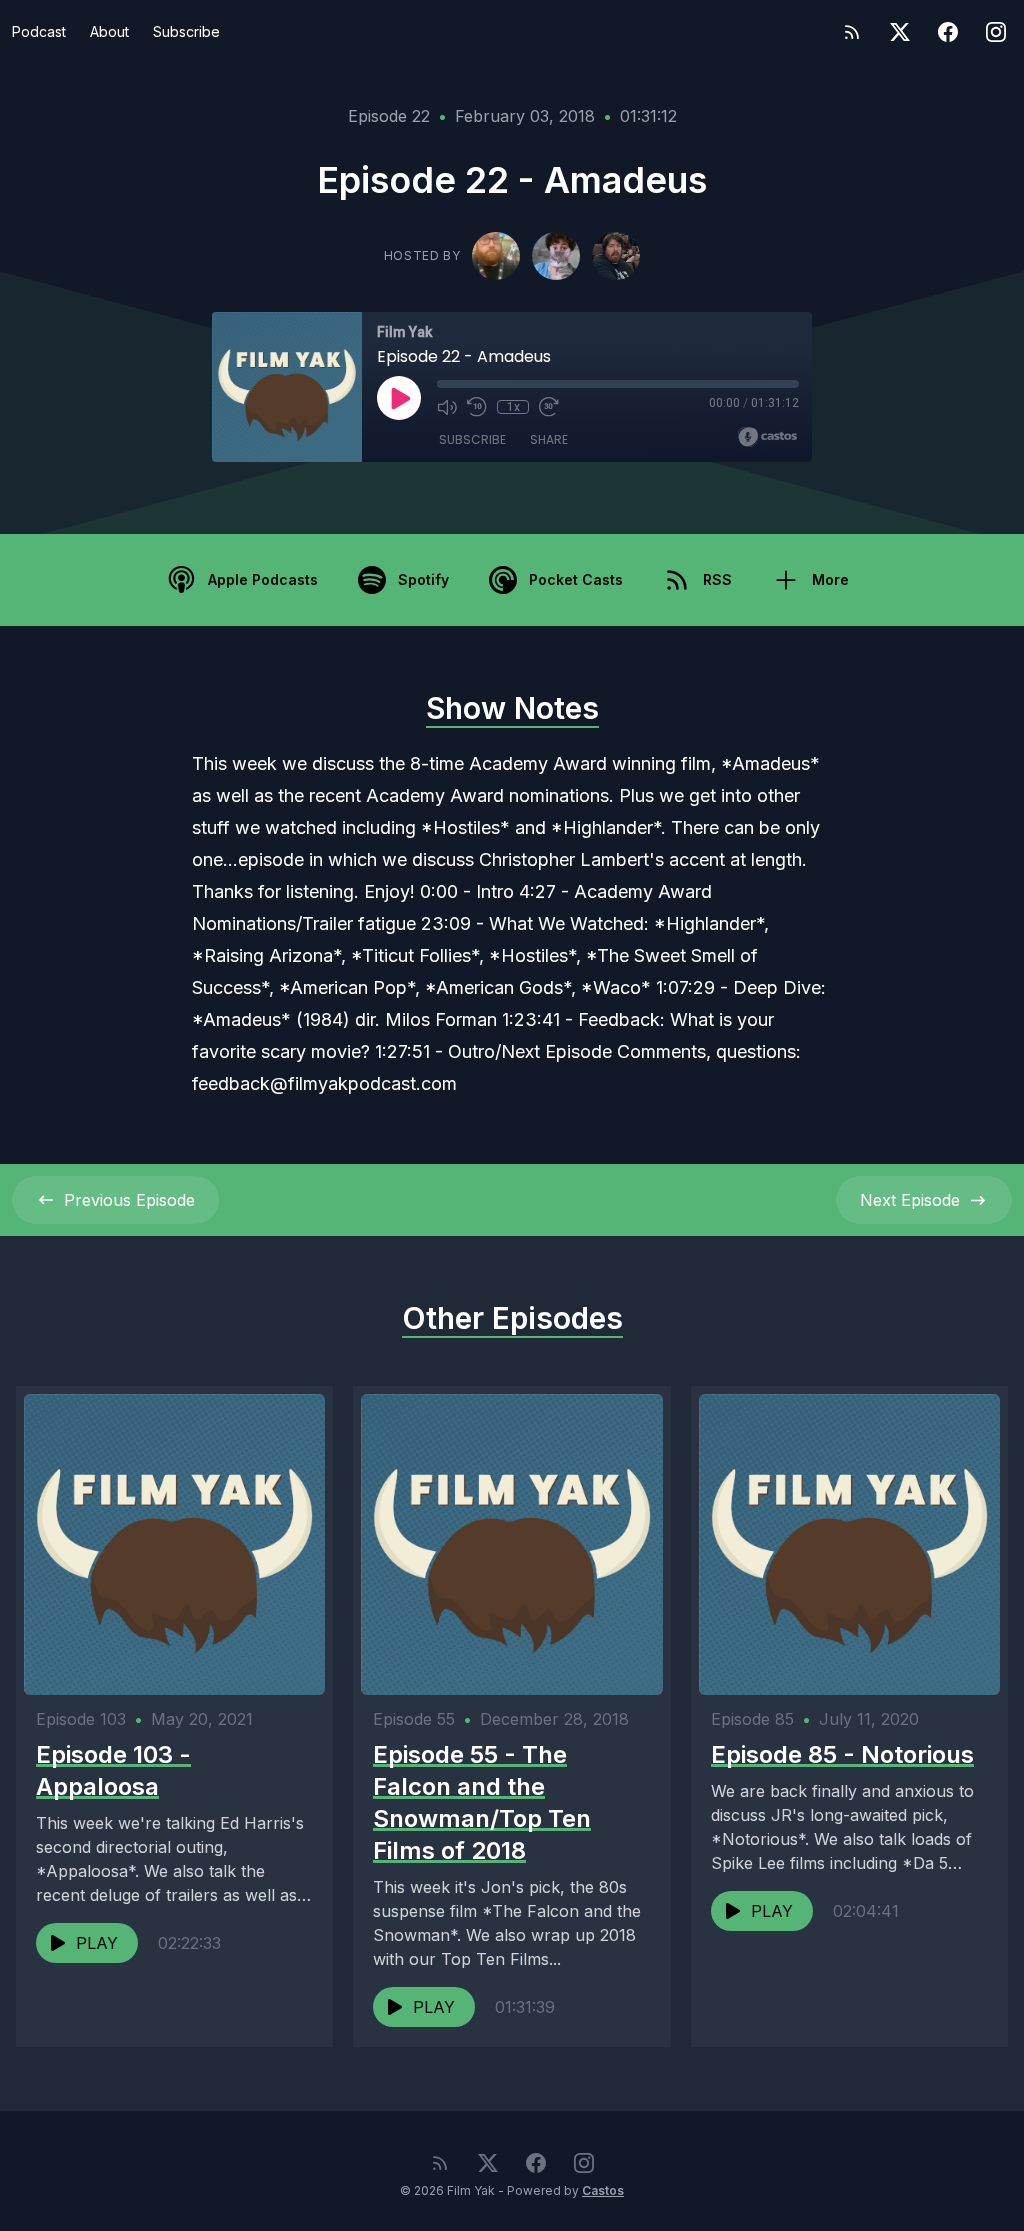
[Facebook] (948, 32)
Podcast (39, 31)
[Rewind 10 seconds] (477, 407)
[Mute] (447, 407)
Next (910, 1200)
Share (549, 439)
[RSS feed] (852, 32)
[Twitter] (900, 32)
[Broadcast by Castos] (767, 437)
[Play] (399, 398)
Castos (603, 2190)
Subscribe (186, 31)
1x (513, 407)
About (109, 31)
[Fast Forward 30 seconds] (549, 407)
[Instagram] (996, 32)
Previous (129, 1200)
